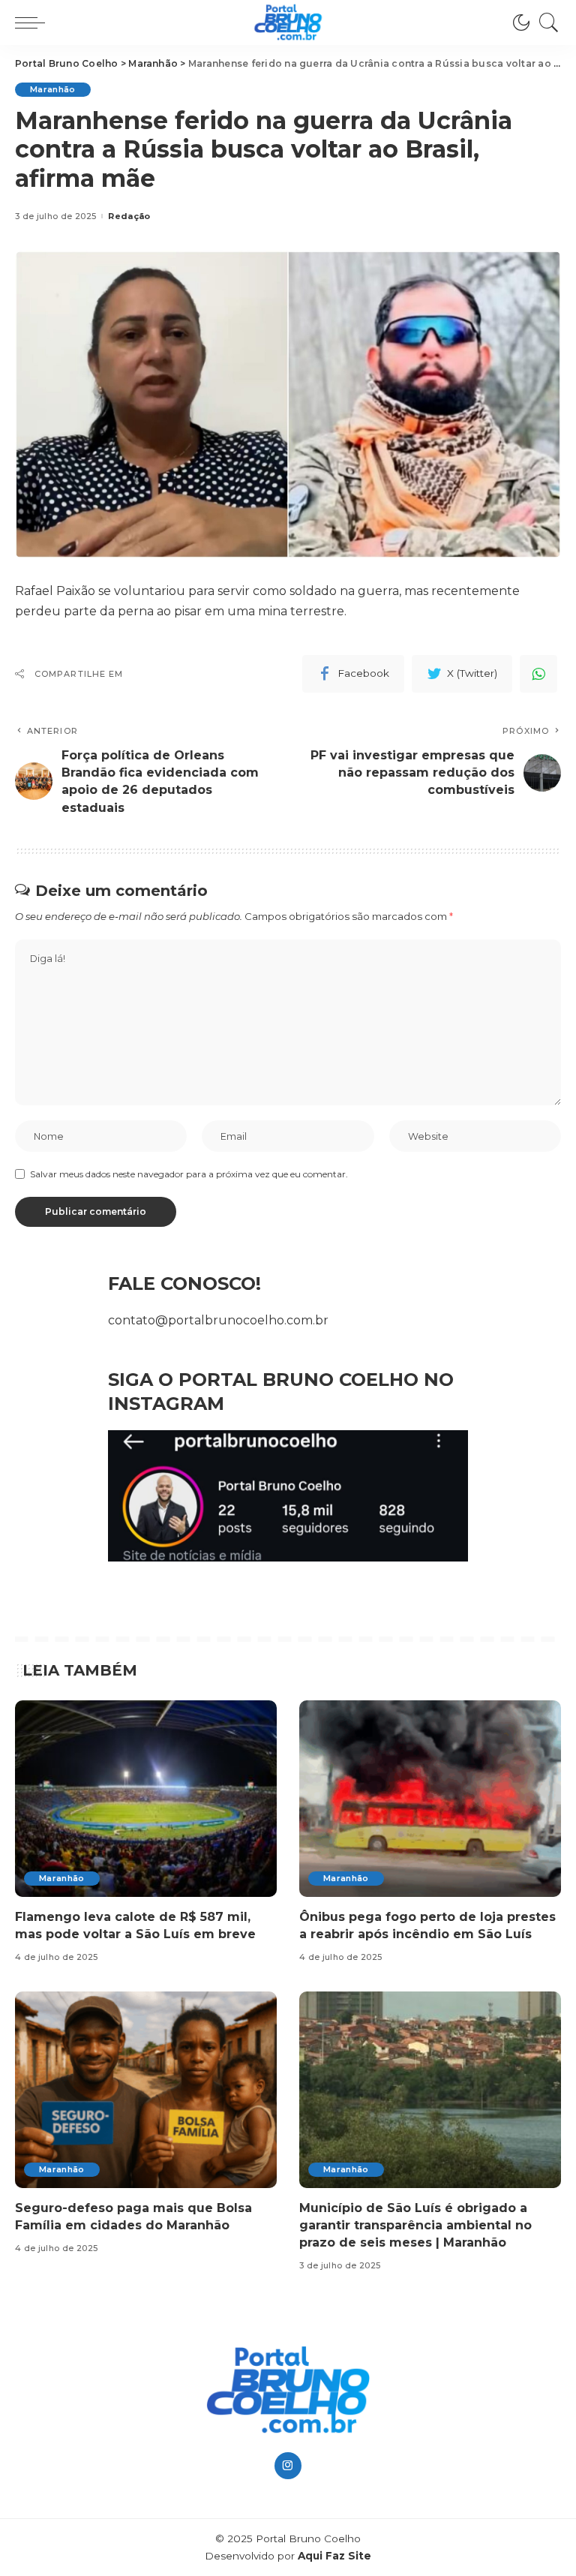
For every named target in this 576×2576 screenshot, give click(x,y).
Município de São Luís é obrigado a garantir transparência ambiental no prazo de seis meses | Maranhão (415, 2225)
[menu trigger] (34, 23)
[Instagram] (288, 2466)
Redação (129, 216)
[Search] (545, 23)
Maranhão (53, 89)
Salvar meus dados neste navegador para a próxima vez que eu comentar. (189, 1174)
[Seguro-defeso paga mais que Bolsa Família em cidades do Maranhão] (146, 2090)
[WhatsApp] (538, 674)
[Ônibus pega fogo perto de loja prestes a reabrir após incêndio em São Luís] (430, 1799)
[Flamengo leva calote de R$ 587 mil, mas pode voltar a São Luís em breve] (146, 1799)
